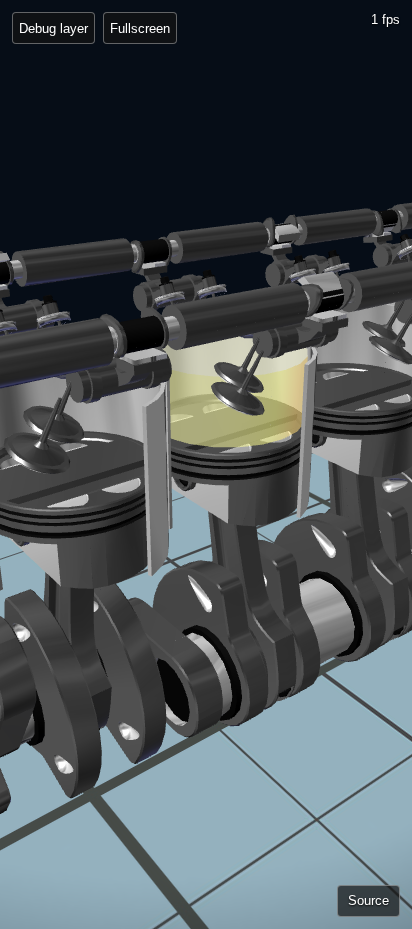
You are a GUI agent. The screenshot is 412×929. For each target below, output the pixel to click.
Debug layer (53, 28)
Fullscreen (140, 28)
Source (368, 900)
